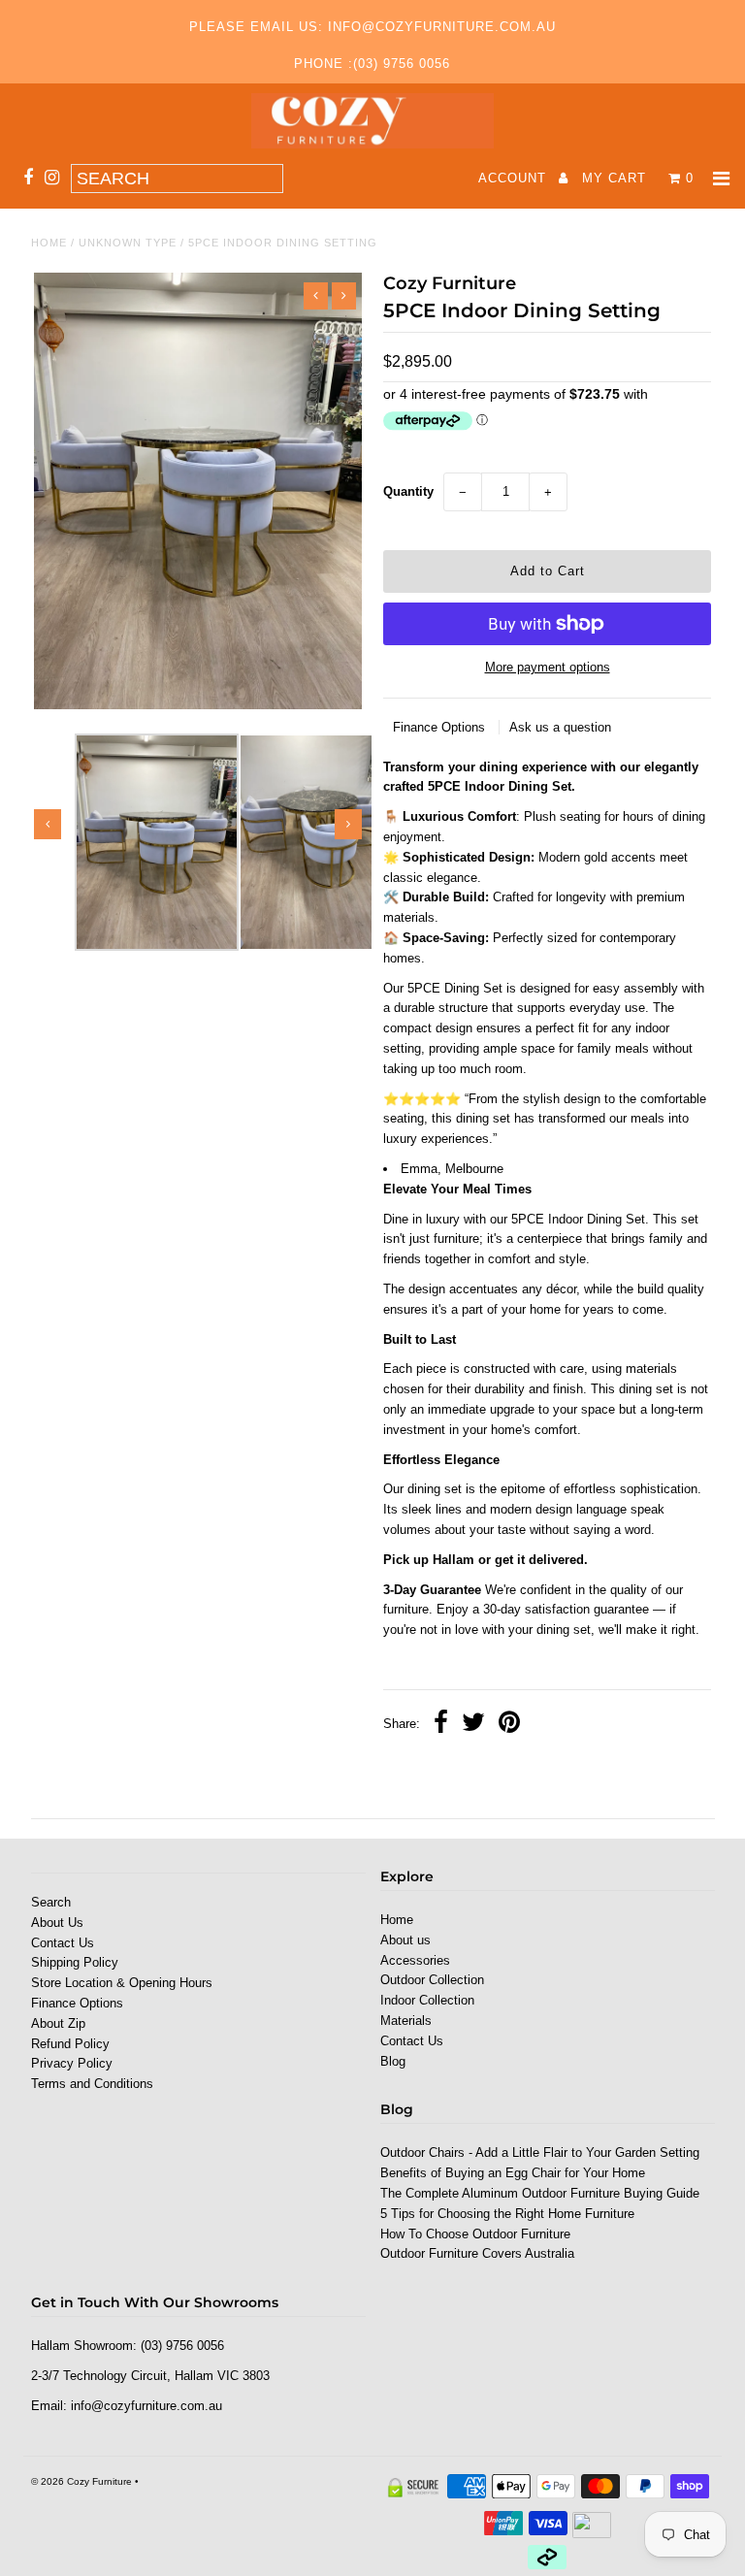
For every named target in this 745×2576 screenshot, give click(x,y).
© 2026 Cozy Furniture (81, 2481)
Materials (406, 2021)
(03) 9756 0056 (182, 2346)
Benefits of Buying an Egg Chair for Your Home (513, 2173)
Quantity (408, 491)
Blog (393, 2061)
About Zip (58, 2023)
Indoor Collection (427, 2000)
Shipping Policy (75, 1962)
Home (49, 243)
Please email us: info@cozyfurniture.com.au (372, 27)
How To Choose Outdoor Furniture (475, 2234)
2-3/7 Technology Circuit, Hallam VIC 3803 (150, 2376)
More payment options (548, 667)
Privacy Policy (72, 2063)
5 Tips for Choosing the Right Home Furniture (507, 2214)
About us (405, 1940)
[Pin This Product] (509, 1725)
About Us (57, 1923)
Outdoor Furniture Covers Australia (477, 2253)
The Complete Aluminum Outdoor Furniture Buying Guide (540, 2193)
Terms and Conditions (92, 2084)
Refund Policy (70, 2044)
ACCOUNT (515, 178)
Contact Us (63, 1943)
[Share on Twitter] (473, 1725)
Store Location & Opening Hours (122, 1983)
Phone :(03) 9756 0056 (372, 64)
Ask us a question (560, 727)
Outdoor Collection (432, 1980)
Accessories (415, 1960)
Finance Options (441, 727)
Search (51, 1902)
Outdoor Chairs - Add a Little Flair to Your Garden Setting (540, 2152)
